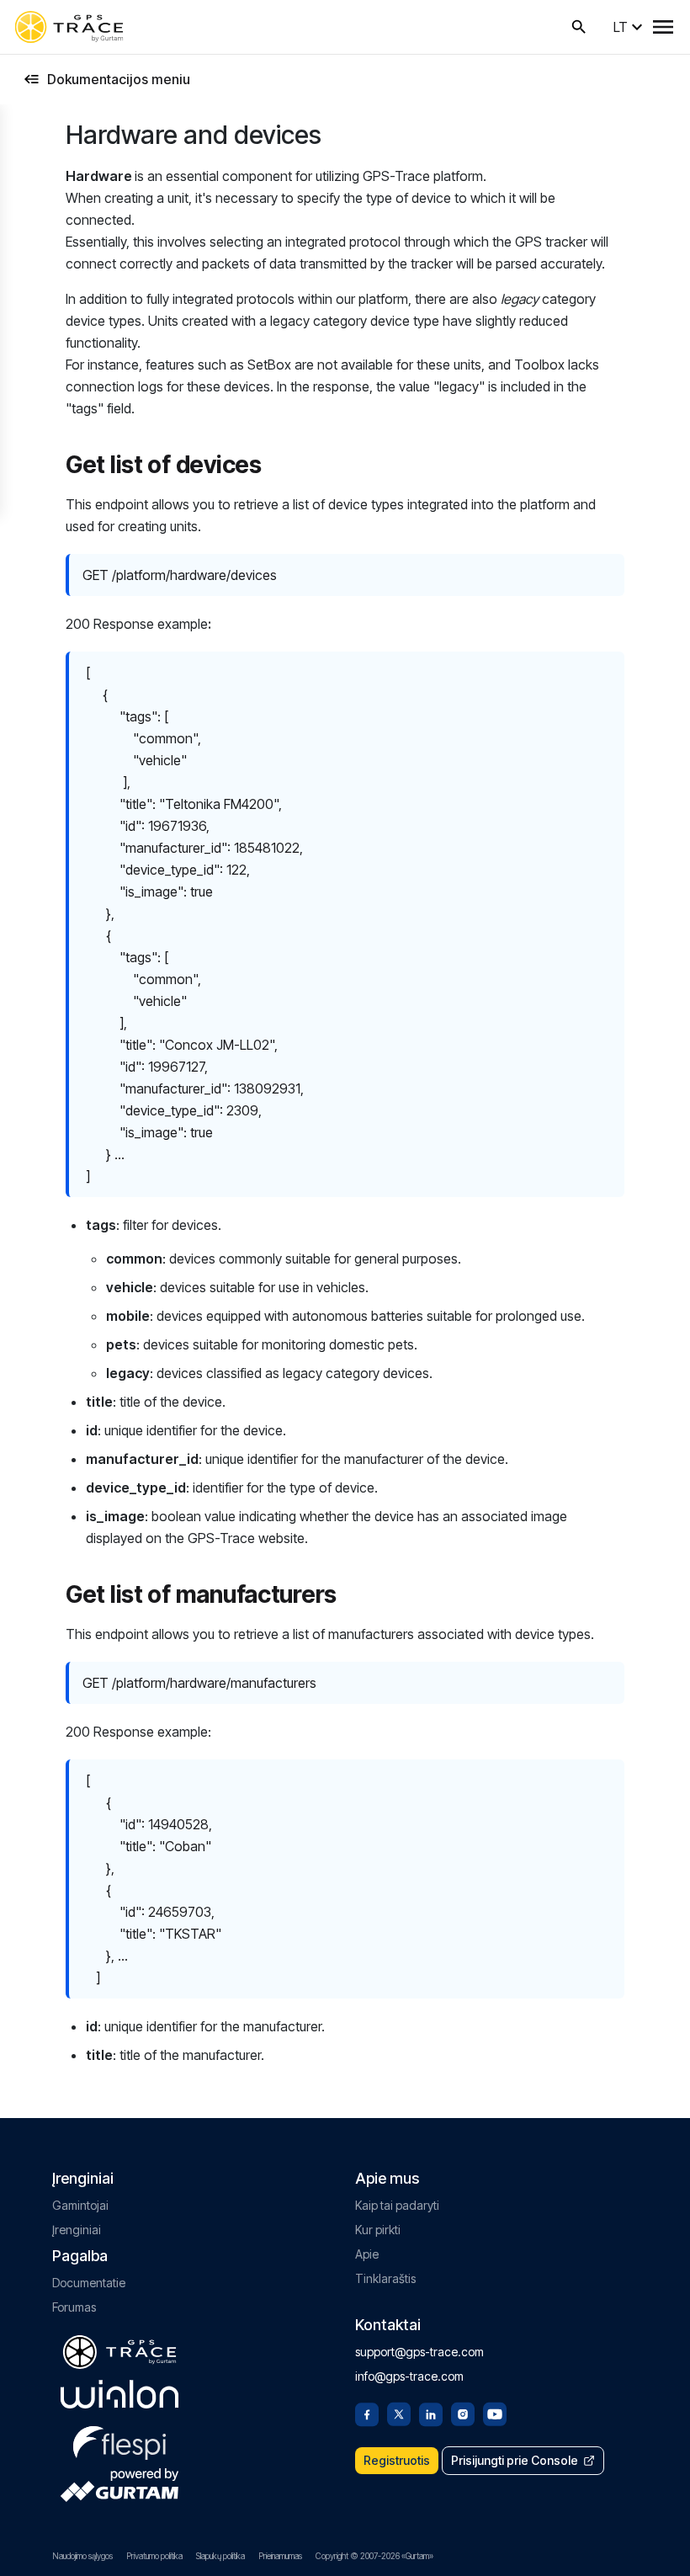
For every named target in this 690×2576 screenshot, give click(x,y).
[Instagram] (463, 2413)
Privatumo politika (154, 2556)
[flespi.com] (119, 2440)
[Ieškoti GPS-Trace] (579, 27)
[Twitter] (399, 2413)
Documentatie (89, 2283)
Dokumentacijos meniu (119, 79)
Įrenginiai (77, 2230)
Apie (367, 2254)
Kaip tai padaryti (397, 2205)
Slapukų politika (220, 2556)
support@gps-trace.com (419, 2352)
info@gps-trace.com (409, 2376)
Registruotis (397, 2460)
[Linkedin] (431, 2413)
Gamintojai (80, 2205)
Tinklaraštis (385, 2278)
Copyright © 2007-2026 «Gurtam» (374, 2556)
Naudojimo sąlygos (82, 2556)
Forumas (74, 2307)
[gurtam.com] (119, 2394)
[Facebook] (367, 2413)
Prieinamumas (280, 2556)
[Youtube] (495, 2413)
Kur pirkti (378, 2230)
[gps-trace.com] (69, 27)
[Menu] (663, 27)
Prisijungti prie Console (515, 2460)
